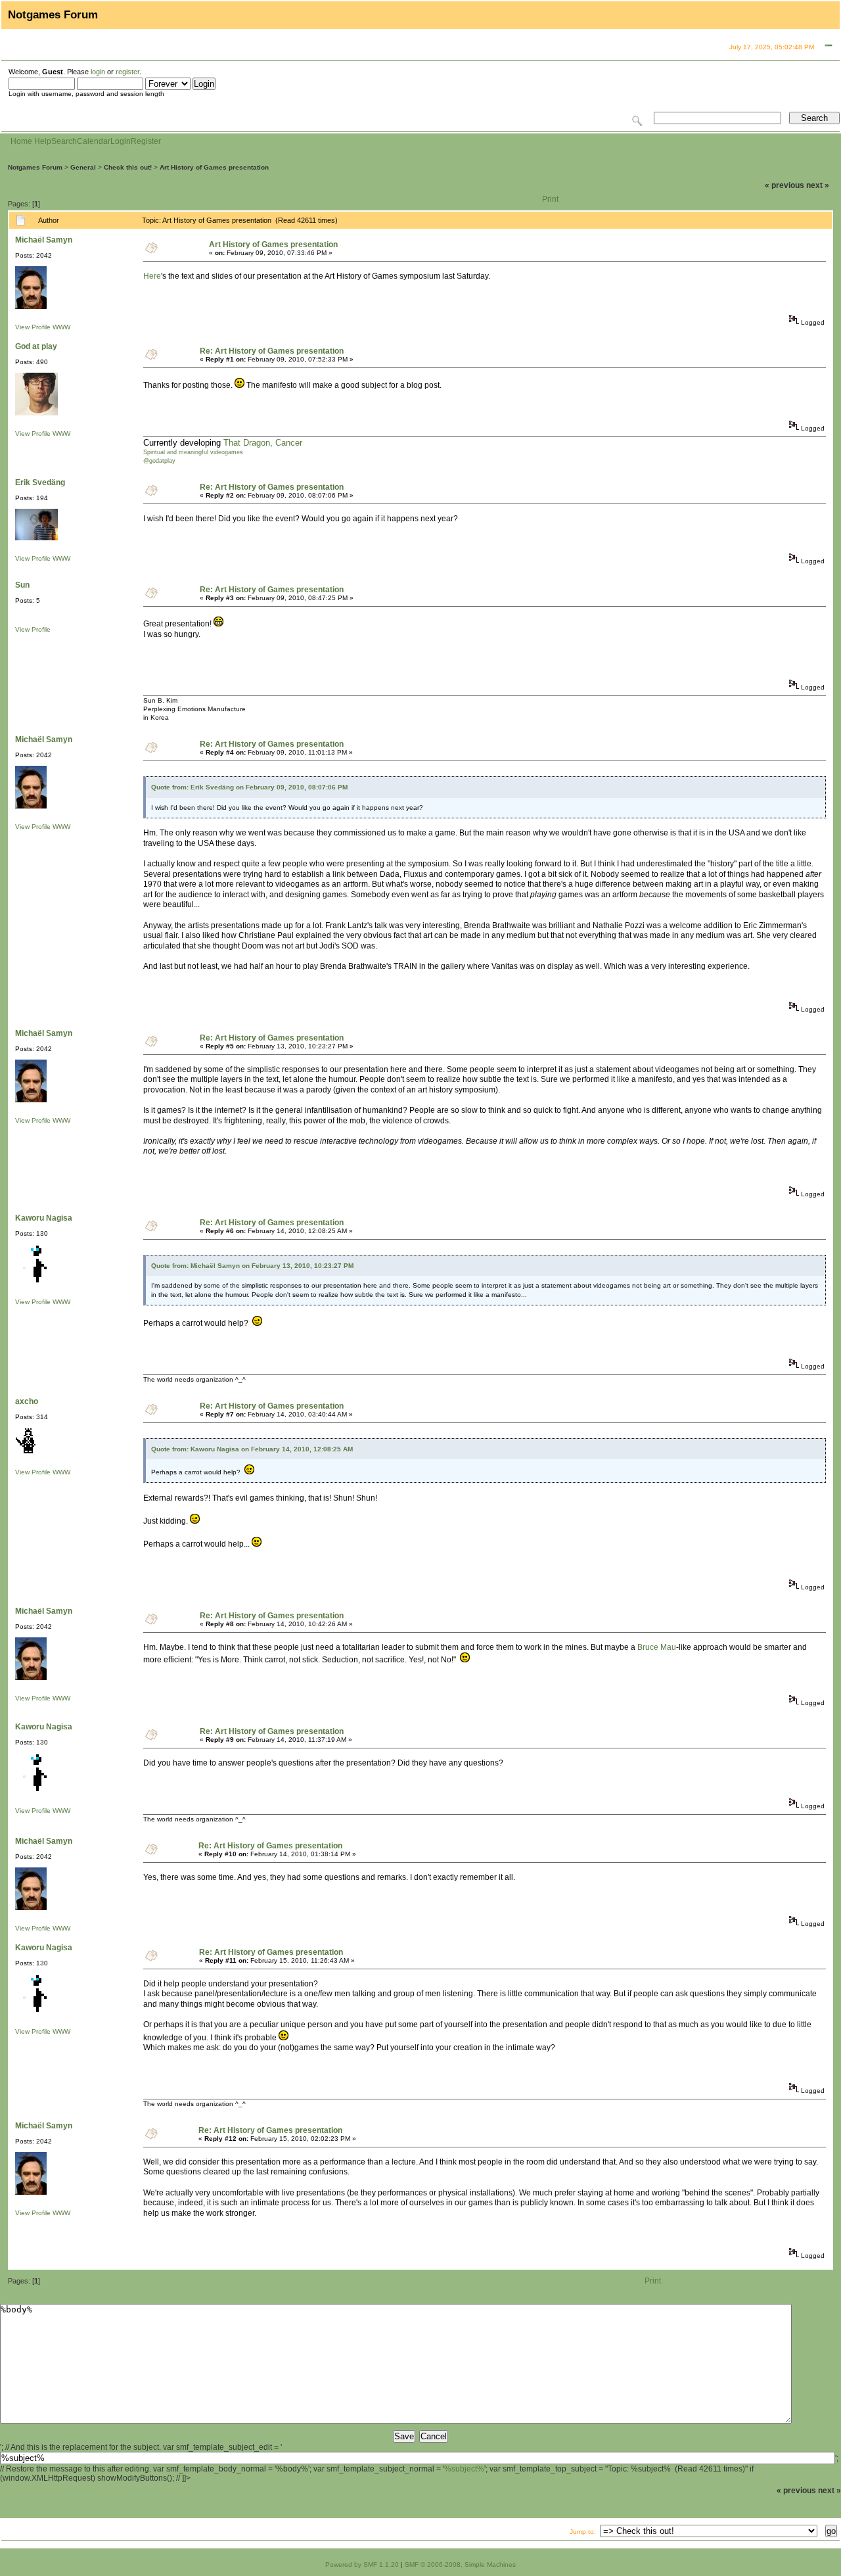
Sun (22, 585)
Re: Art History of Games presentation (272, 351)
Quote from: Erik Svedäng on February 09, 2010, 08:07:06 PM (249, 787)
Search (64, 141)
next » (818, 185)
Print (550, 199)
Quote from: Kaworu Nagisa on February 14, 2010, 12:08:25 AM (252, 1449)
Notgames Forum (35, 167)
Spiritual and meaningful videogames (193, 452)
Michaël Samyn (44, 240)
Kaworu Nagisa (44, 1218)
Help (43, 141)
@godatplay (159, 461)
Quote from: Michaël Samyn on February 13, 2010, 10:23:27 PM (252, 1266)
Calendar (94, 141)
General (83, 167)
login (98, 72)
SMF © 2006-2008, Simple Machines (460, 2564)
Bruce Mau (657, 1647)
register (127, 72)
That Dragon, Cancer (263, 443)
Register (146, 141)
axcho (27, 1401)
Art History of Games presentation (214, 167)
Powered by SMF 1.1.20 (362, 2564)
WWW (61, 327)
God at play (36, 346)
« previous (784, 185)
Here (152, 276)
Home (21, 141)
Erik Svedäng (40, 482)
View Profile (33, 327)
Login (121, 141)
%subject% (464, 2469)
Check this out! (128, 167)
